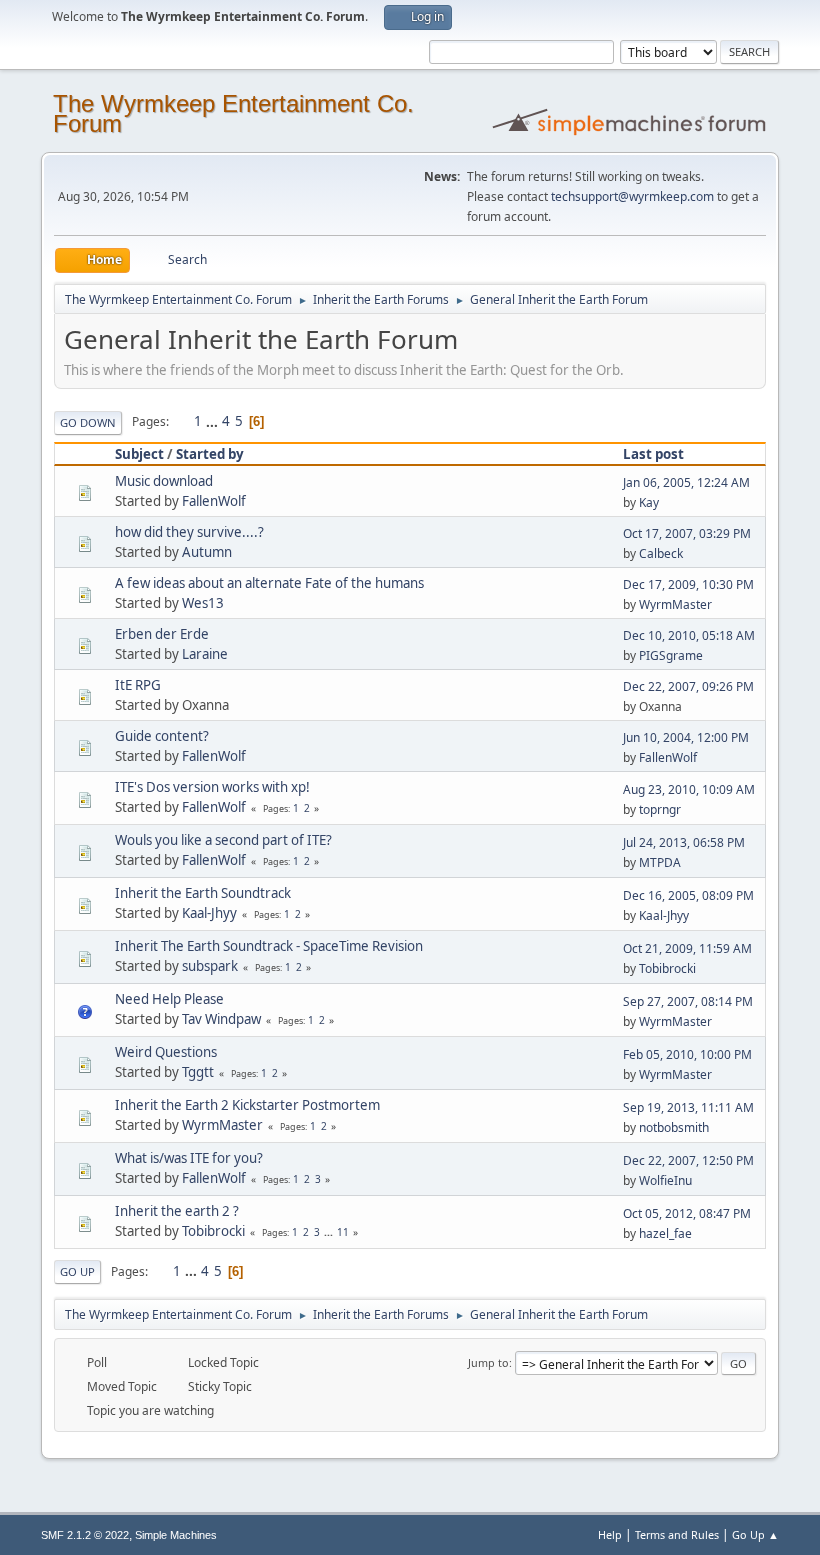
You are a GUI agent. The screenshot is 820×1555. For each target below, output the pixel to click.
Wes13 (203, 603)
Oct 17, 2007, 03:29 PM (687, 533)
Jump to (488, 1362)
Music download (164, 481)
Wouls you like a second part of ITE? (223, 840)
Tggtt (198, 1072)
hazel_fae (665, 1233)
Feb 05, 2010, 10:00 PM (687, 1054)
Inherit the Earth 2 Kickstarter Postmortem (247, 1105)
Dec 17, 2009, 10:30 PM (688, 584)
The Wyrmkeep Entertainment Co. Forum (233, 113)
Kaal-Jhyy (209, 913)
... (213, 421)
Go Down (88, 422)
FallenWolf (214, 501)
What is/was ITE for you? (189, 1158)
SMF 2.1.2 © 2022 (85, 1535)
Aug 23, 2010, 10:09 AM (689, 789)
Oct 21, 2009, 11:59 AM (687, 948)
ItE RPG (138, 685)
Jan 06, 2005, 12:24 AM (686, 482)
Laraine (205, 654)
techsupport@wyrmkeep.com (632, 196)
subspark (210, 966)
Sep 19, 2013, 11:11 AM (688, 1107)
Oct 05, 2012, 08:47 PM (687, 1213)
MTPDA (660, 862)
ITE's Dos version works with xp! (212, 787)
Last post (653, 454)
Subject (139, 454)
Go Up (77, 1271)
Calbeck (661, 553)
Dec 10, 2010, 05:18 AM (689, 635)
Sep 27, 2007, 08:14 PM (688, 1001)
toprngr (660, 809)
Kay (649, 502)
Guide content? (162, 736)
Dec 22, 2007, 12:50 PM (688, 1160)
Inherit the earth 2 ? (177, 1211)
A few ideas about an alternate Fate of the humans (269, 583)
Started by (210, 454)
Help (610, 1534)
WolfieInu (665, 1180)
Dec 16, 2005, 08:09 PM (688, 895)
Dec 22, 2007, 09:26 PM (688, 686)
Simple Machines (176, 1535)
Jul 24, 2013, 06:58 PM (684, 842)
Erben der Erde (162, 634)
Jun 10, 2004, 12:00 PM (686, 737)
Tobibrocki (667, 968)
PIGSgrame (671, 655)
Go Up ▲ (755, 1534)
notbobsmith (674, 1127)
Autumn (207, 552)
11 (343, 1232)
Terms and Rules (677, 1534)
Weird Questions (166, 1052)
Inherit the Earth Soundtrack (203, 893)
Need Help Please (169, 999)
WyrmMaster (675, 604)
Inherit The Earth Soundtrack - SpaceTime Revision (269, 946)
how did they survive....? (189, 532)
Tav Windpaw (221, 1019)
